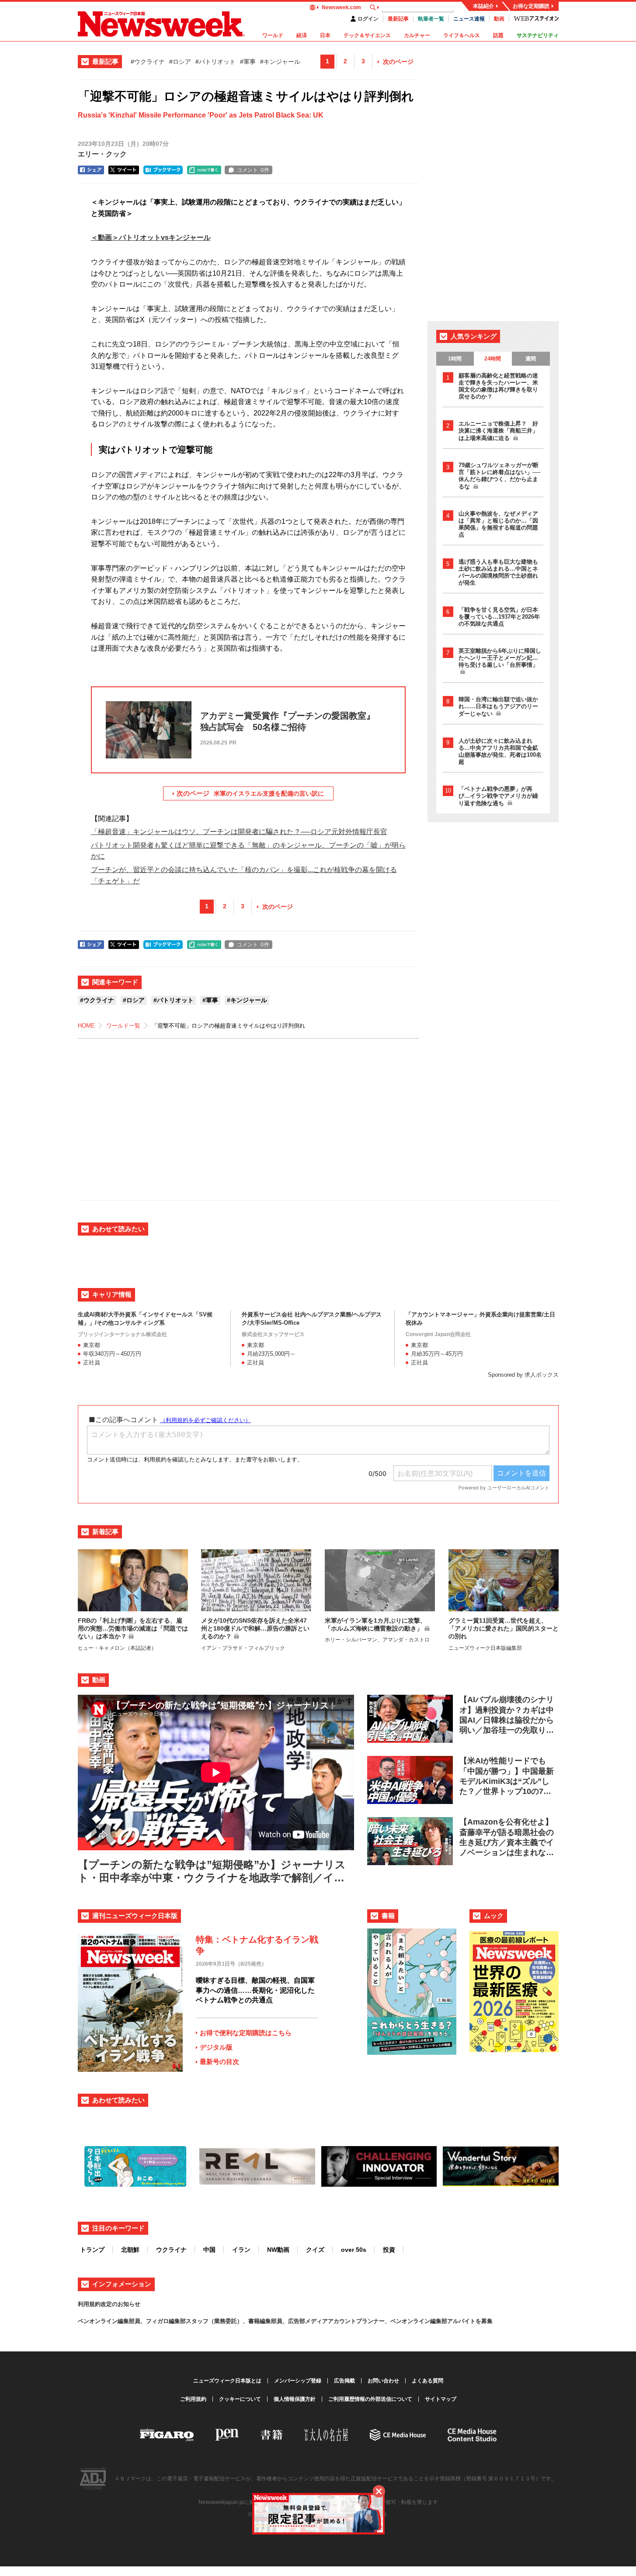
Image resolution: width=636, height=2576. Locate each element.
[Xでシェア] (124, 170)
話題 (498, 35)
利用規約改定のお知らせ (109, 2304)
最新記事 (398, 19)
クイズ (315, 2250)
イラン (241, 2250)
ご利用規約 (193, 2399)
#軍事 (248, 62)
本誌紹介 (483, 6)
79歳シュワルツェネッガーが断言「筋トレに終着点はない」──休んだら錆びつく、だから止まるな (499, 476)
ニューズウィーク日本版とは (227, 2381)
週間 (531, 359)
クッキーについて (240, 2399)
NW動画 (278, 2250)
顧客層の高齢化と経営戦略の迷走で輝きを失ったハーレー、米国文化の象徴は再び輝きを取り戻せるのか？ (498, 386)
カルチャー (417, 35)
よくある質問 (427, 2381)
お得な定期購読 (531, 6)
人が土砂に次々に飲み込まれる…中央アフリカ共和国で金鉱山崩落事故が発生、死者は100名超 (500, 751)
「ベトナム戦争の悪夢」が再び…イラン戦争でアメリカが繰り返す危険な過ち (498, 796)
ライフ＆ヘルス (462, 35)
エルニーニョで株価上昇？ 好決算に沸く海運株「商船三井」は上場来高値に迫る (498, 431)
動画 (499, 19)
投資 (389, 2250)
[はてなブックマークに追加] (163, 170)
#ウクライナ (148, 62)
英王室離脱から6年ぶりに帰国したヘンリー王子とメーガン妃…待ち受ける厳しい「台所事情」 (500, 658)
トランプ (92, 2250)
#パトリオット (215, 62)
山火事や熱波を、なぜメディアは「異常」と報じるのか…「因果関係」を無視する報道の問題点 (498, 524)
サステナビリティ (538, 35)
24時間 (493, 359)
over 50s (354, 2250)
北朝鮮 (130, 2250)
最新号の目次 (219, 2062)
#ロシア (180, 62)
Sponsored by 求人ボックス (523, 1375)
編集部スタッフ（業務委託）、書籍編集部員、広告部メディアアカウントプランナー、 (280, 2321)
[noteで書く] (204, 170)
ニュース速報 (469, 19)
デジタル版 (216, 2047)
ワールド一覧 (123, 1026)
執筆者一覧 (431, 19)
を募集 (484, 2321)
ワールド (273, 35)
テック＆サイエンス (367, 35)
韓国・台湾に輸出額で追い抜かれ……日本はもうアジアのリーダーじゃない (498, 706)
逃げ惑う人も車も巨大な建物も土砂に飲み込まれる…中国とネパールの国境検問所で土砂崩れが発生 (498, 572)
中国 (209, 2250)
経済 (302, 35)
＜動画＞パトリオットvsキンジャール (151, 237)
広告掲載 (344, 2381)
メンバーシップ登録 (298, 2381)
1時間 (455, 359)
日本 (325, 35)
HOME (86, 1026)
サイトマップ (441, 2399)
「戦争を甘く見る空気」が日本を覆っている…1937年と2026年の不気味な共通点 (499, 617)
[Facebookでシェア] (91, 170)
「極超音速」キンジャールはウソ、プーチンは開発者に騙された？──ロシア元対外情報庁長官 (239, 832)
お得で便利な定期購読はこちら (246, 2033)
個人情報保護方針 (295, 2399)
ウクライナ (171, 2250)
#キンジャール (280, 62)
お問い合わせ (383, 2381)
